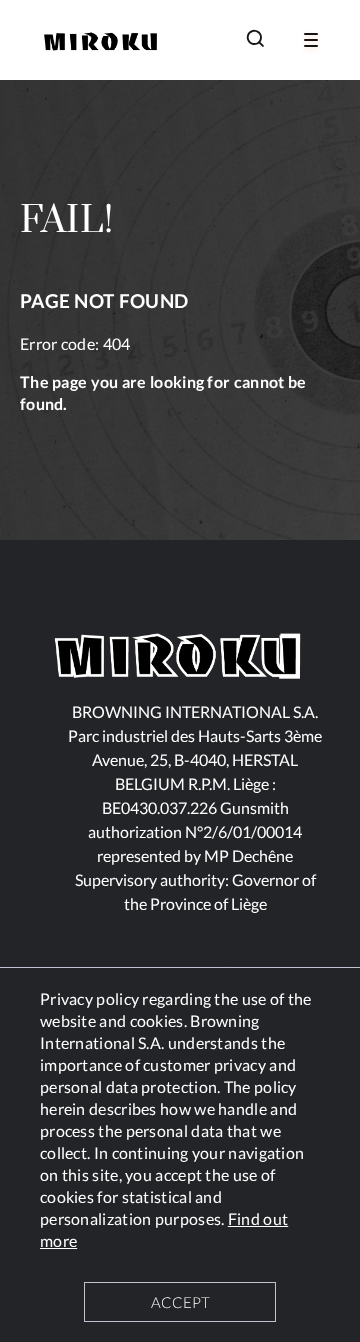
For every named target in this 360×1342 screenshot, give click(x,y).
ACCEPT (180, 1302)
